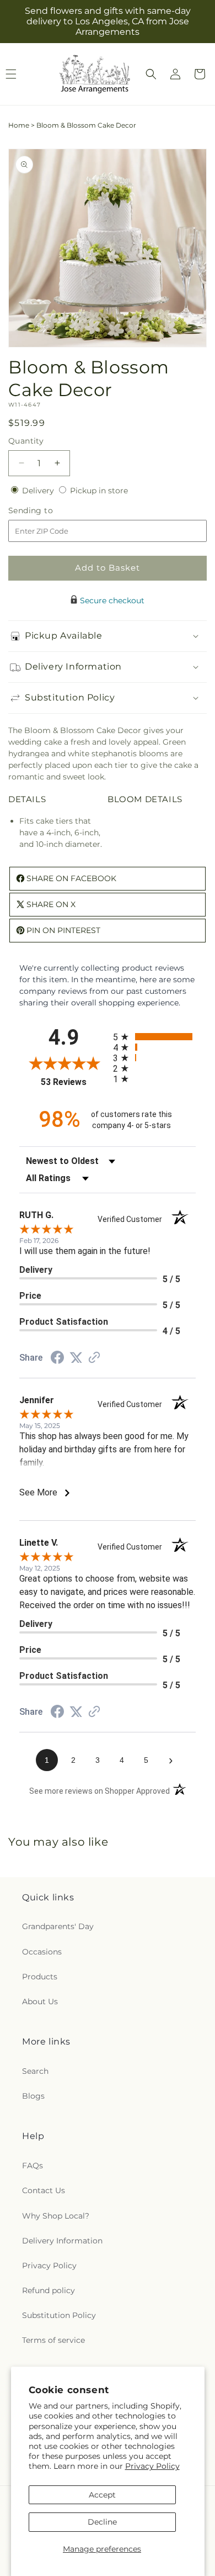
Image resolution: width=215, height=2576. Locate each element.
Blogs (33, 2096)
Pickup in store (99, 491)
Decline (102, 2522)
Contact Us (44, 2190)
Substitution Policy (59, 2315)
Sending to (47, 511)
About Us (40, 2001)
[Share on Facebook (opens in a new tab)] (57, 1359)
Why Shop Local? (56, 2216)
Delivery (39, 491)
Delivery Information (62, 2241)
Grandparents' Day (58, 1926)
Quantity (26, 441)
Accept (102, 2495)
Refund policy (49, 2290)
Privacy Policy (152, 2466)
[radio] (154, 1037)
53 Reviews (74, 1082)
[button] (151, 74)
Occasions (42, 1952)
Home (19, 125)
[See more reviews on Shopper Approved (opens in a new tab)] (94, 1358)
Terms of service (53, 2340)
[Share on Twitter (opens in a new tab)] (76, 1358)
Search (35, 2071)
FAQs (33, 2166)
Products (40, 1977)
